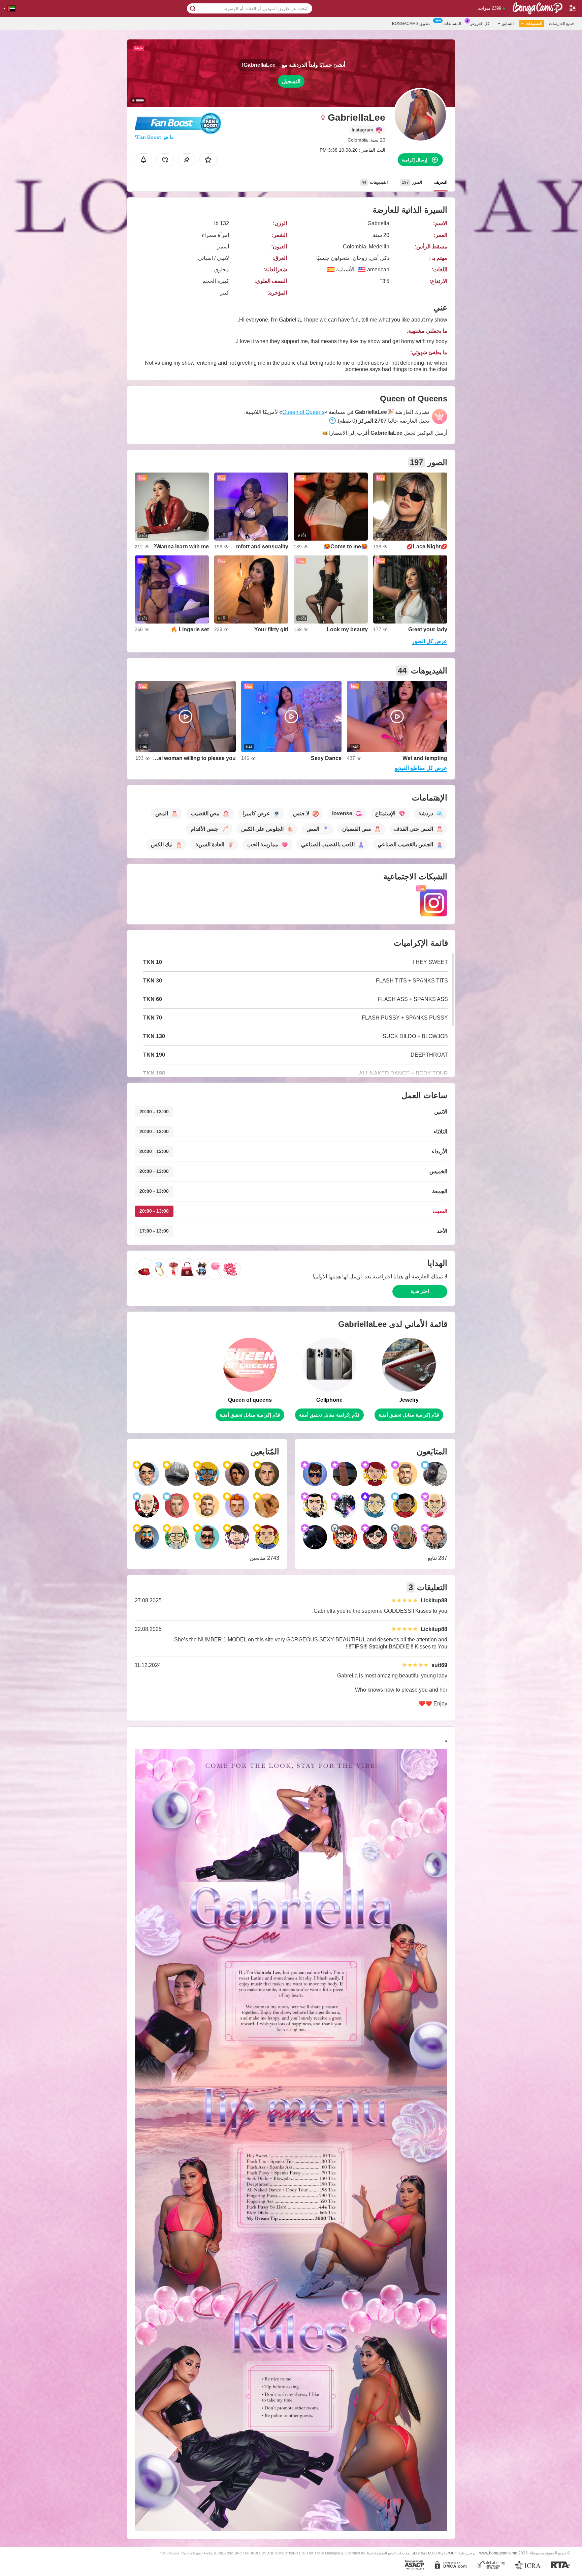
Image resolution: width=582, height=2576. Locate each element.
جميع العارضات (562, 24)
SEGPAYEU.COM (426, 2553)
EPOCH (451, 2553)
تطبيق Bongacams (411, 24)
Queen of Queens (303, 412)
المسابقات (452, 24)
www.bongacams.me (498, 2553)
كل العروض (479, 24)
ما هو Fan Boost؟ (154, 137)
